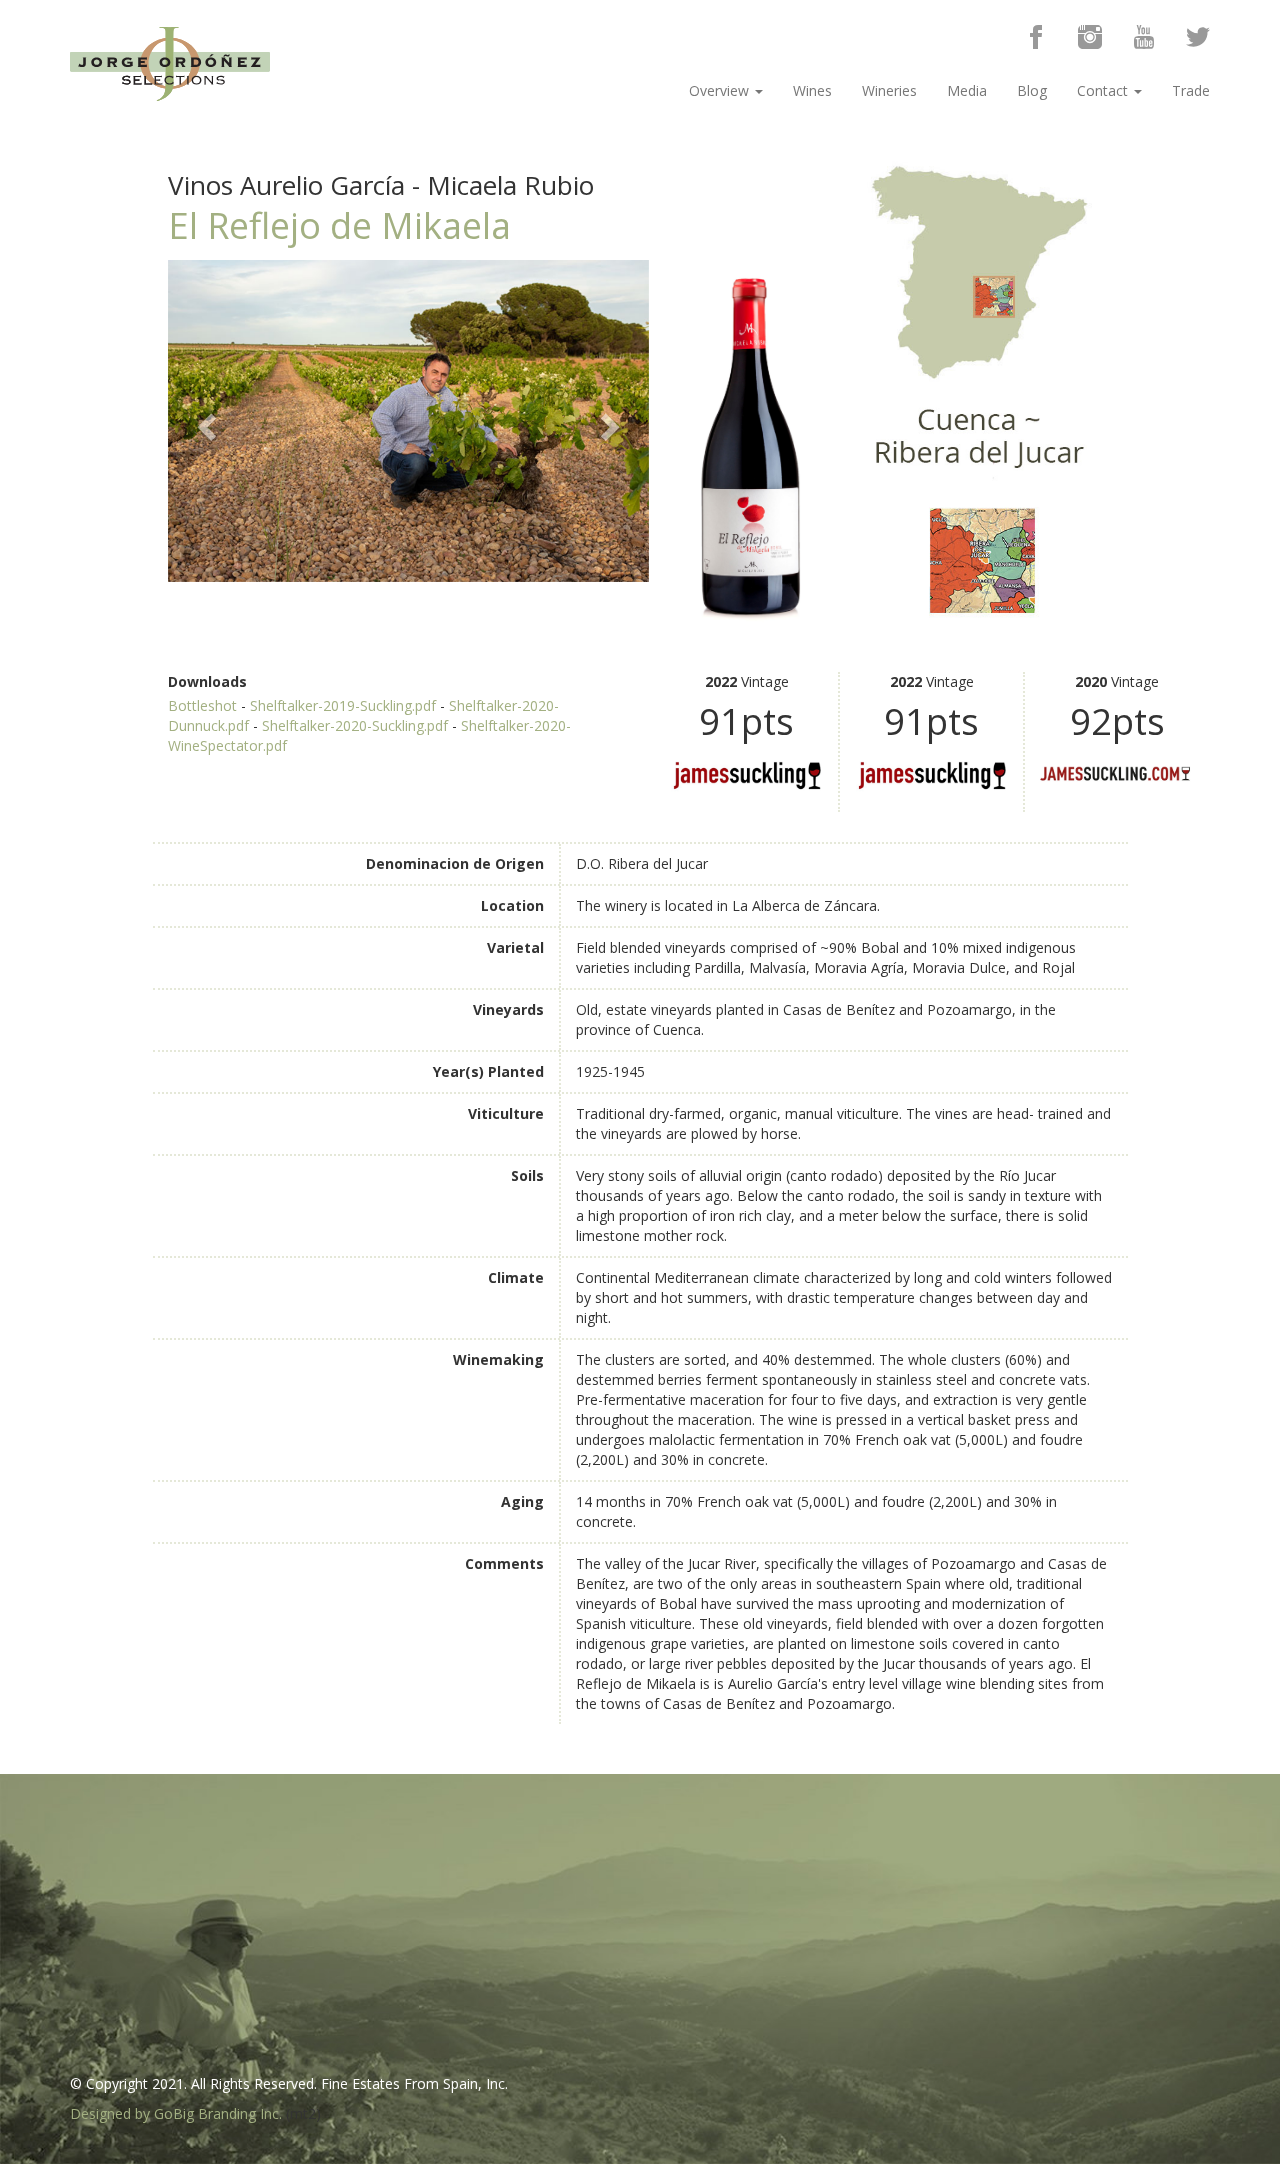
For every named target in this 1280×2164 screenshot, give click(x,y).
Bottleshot (202, 705)
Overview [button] (721, 90)
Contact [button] (1104, 90)
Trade (1191, 90)
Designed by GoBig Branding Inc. (176, 2113)
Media (967, 90)
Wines (812, 90)
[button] (204, 421)
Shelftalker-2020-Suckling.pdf (355, 725)
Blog (1032, 90)
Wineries (889, 90)
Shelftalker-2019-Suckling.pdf (343, 705)
